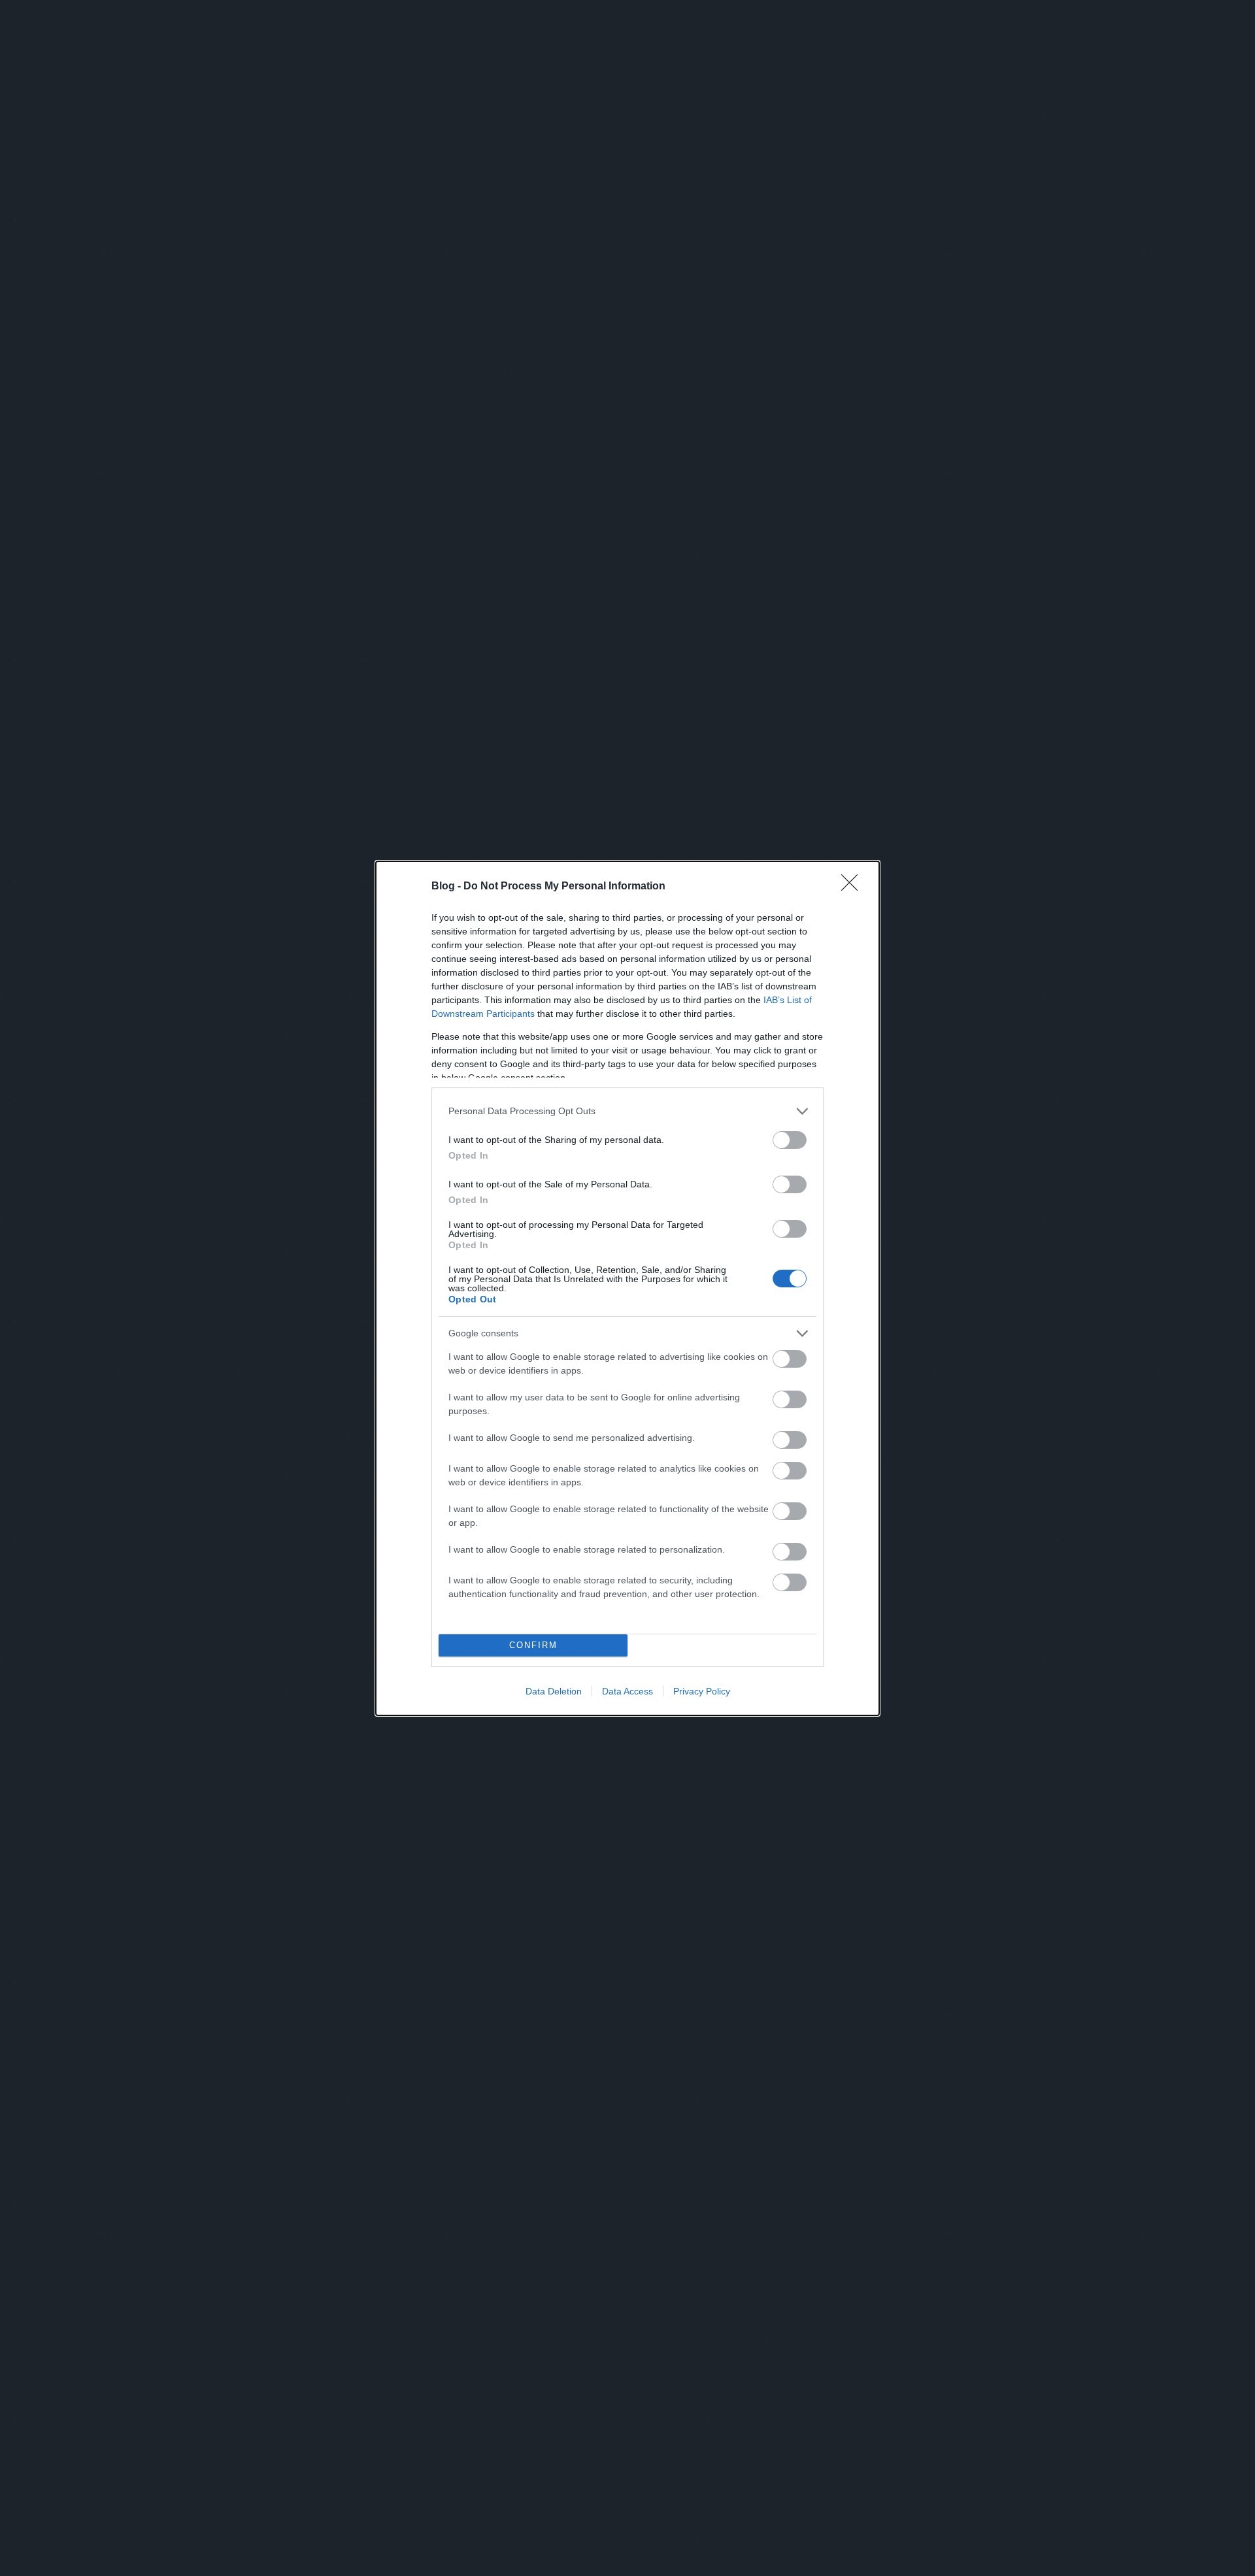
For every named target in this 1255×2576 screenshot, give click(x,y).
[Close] (854, 887)
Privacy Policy (702, 1691)
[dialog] (627, 1288)
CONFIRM (533, 1645)
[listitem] (627, 1111)
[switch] (790, 1140)
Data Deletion (554, 1691)
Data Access (627, 1691)
